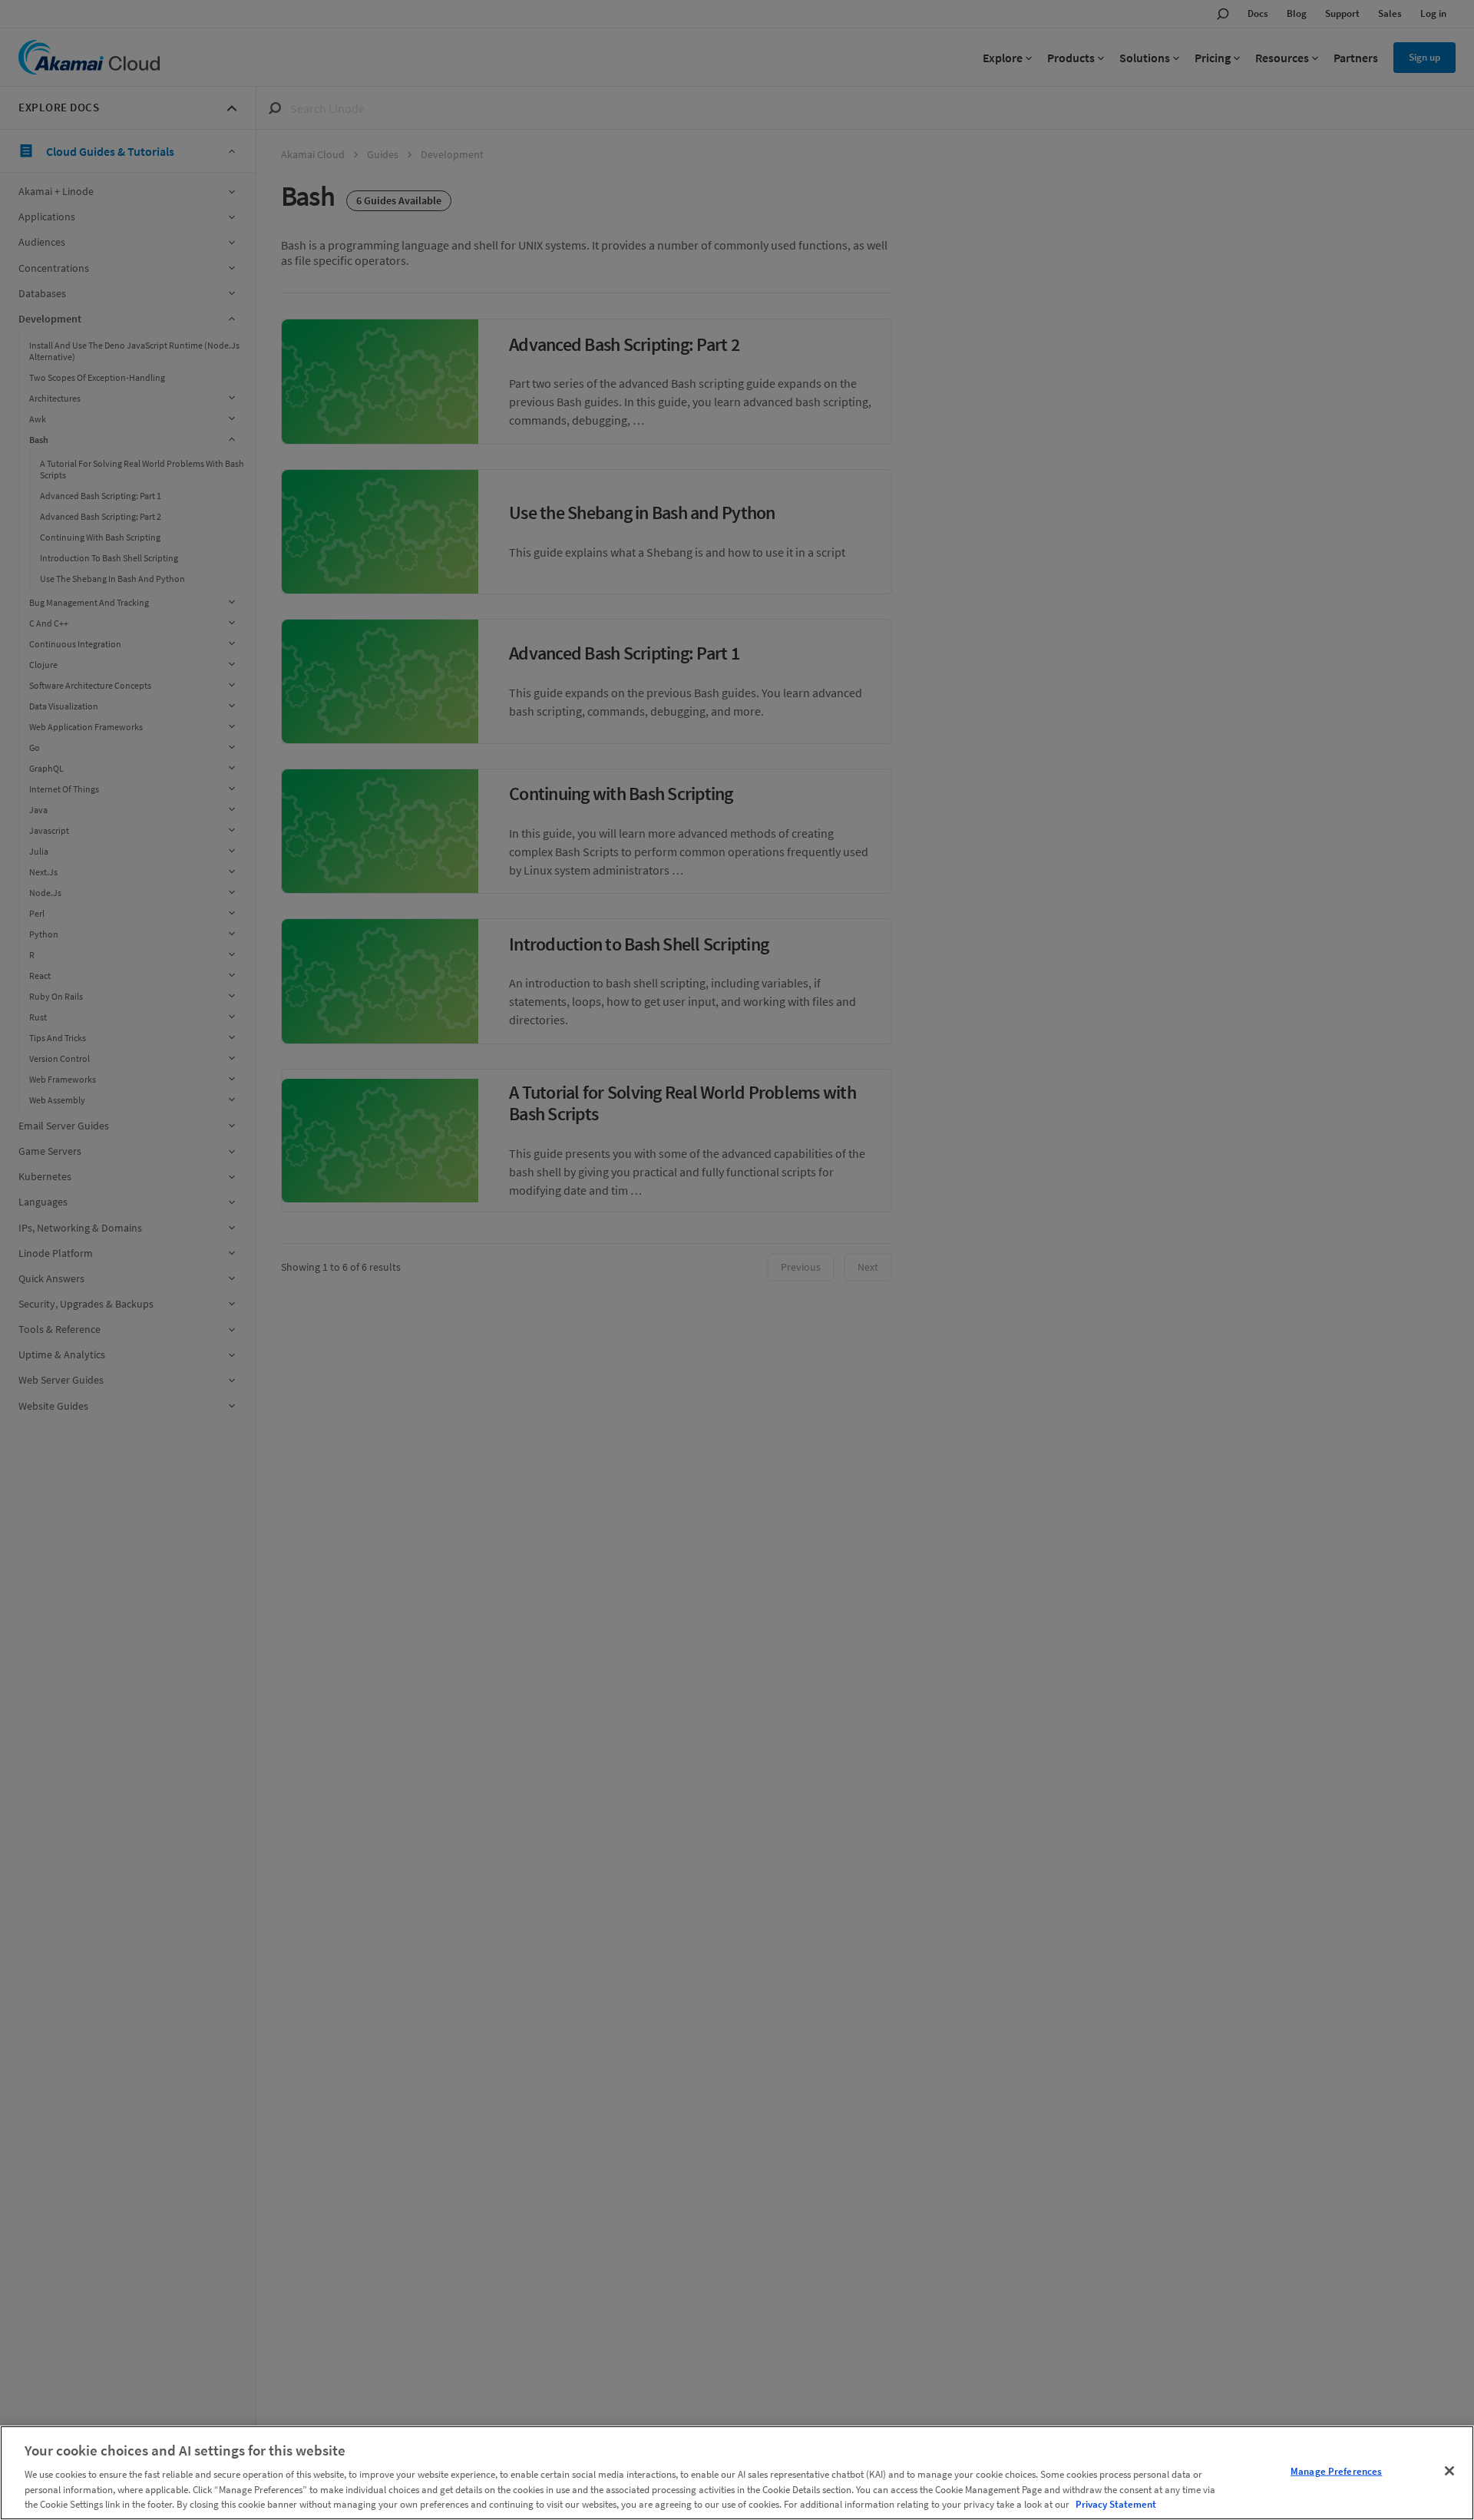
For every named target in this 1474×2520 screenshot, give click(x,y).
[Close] (1449, 2471)
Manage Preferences (1336, 2471)
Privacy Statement (1116, 2504)
